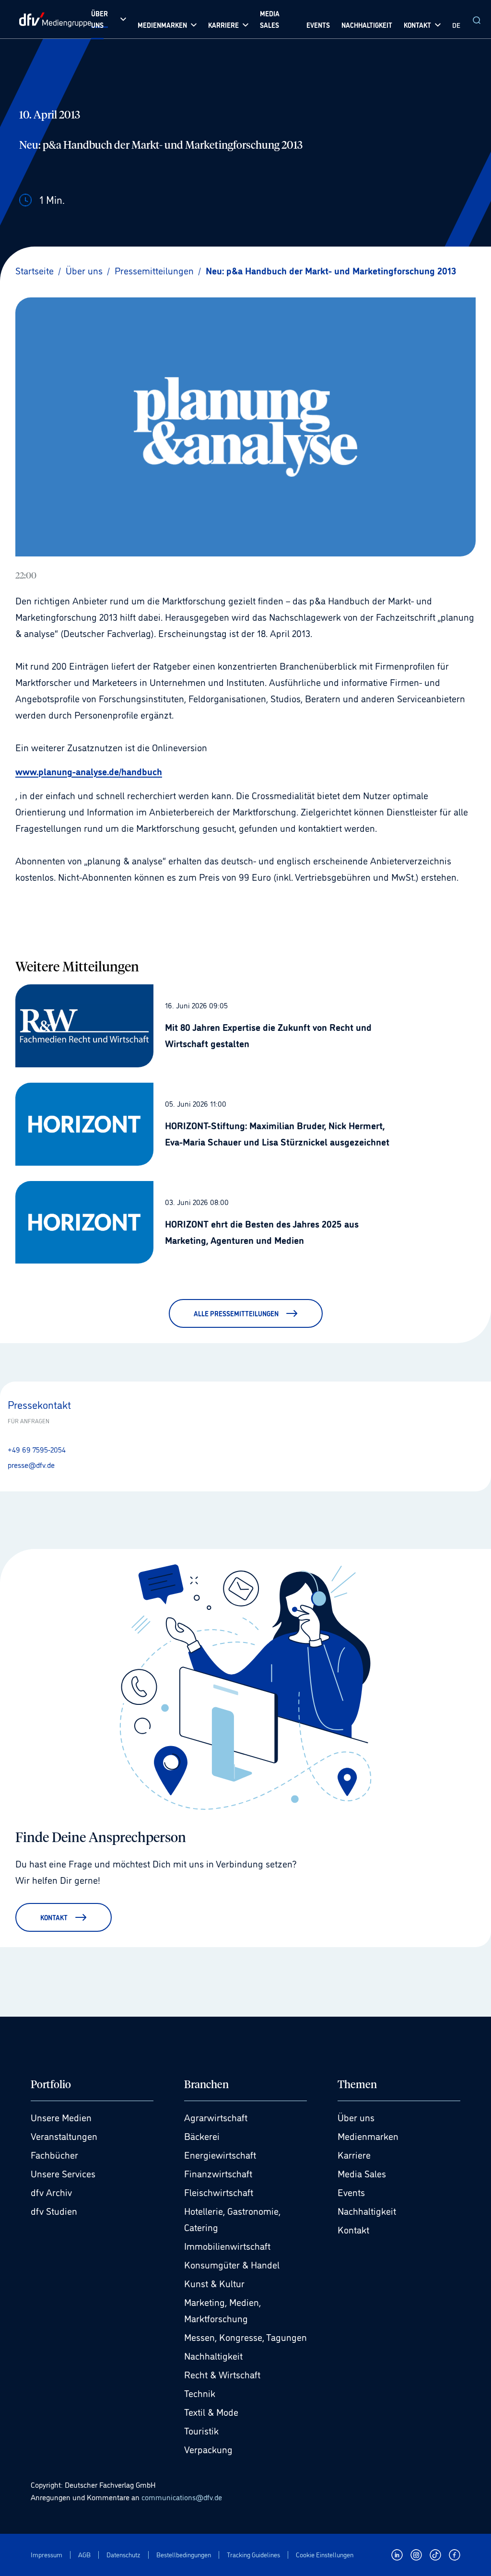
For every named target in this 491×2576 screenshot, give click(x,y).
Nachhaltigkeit (213, 2355)
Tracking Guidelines (253, 2555)
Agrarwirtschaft (216, 2117)
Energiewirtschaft (220, 2154)
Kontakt (353, 2229)
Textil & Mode (211, 2411)
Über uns (356, 2117)
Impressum (47, 2555)
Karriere (354, 2154)
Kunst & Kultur (214, 2283)
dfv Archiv (51, 2192)
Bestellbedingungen (184, 2555)
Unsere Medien (61, 2117)
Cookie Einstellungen (325, 2555)
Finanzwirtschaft (218, 2173)
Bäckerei (202, 2136)
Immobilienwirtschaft (227, 2245)
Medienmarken (368, 2136)
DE (456, 25)
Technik (200, 2393)
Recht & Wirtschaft (222, 2374)
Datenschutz (123, 2555)
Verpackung (208, 2449)
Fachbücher (54, 2154)
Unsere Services (63, 2173)
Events (351, 2192)
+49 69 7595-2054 (37, 1449)
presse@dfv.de (31, 1465)
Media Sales (362, 2173)
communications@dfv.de (182, 2497)
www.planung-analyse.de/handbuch (89, 771)
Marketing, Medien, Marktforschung (222, 2310)
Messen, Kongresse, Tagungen (245, 2337)
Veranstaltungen (64, 2136)
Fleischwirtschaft (219, 2192)
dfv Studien (54, 2210)
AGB (84, 2555)
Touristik (201, 2430)
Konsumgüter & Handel (232, 2264)
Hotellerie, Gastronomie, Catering (232, 2219)
